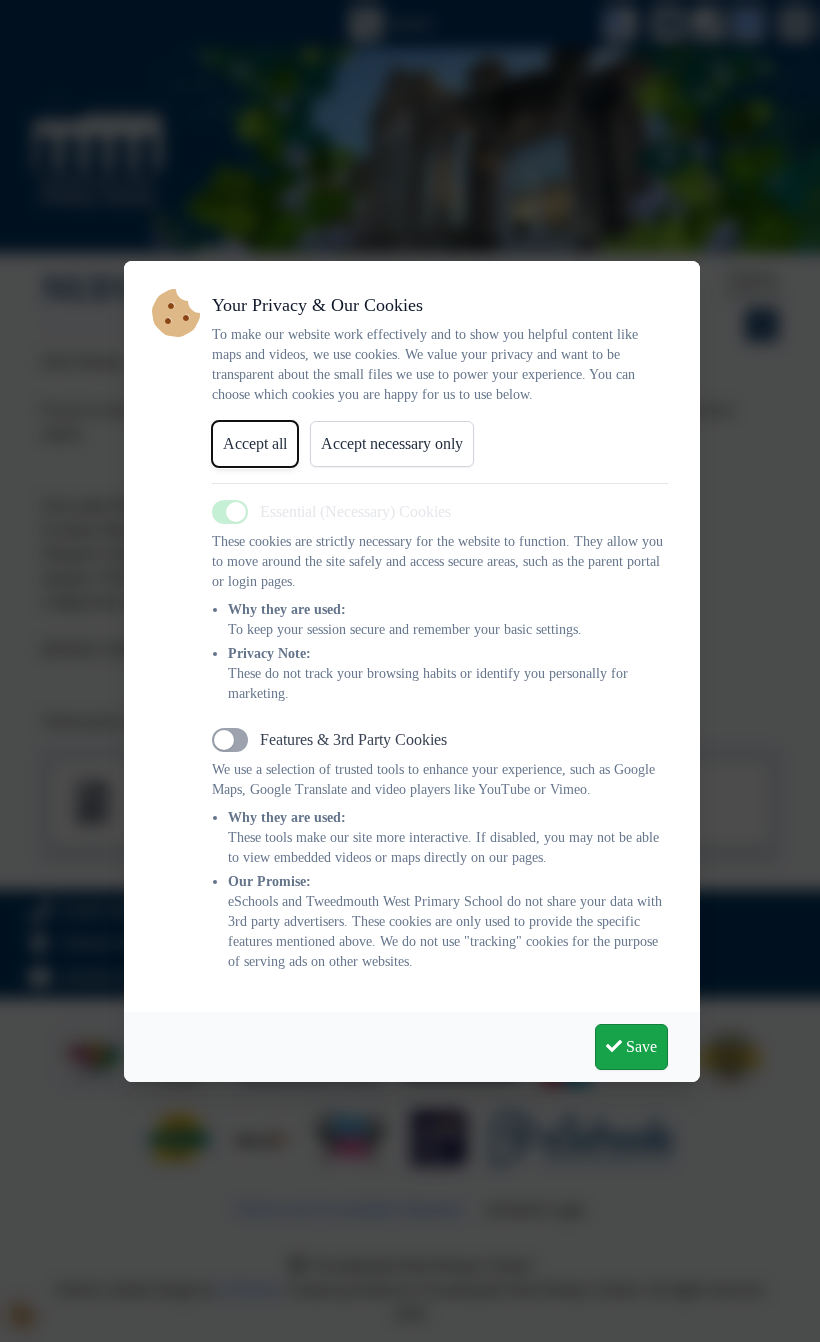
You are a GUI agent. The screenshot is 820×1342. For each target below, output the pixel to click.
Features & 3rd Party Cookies (353, 739)
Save (639, 1046)
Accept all (255, 443)
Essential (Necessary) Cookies (355, 511)
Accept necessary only (392, 443)
